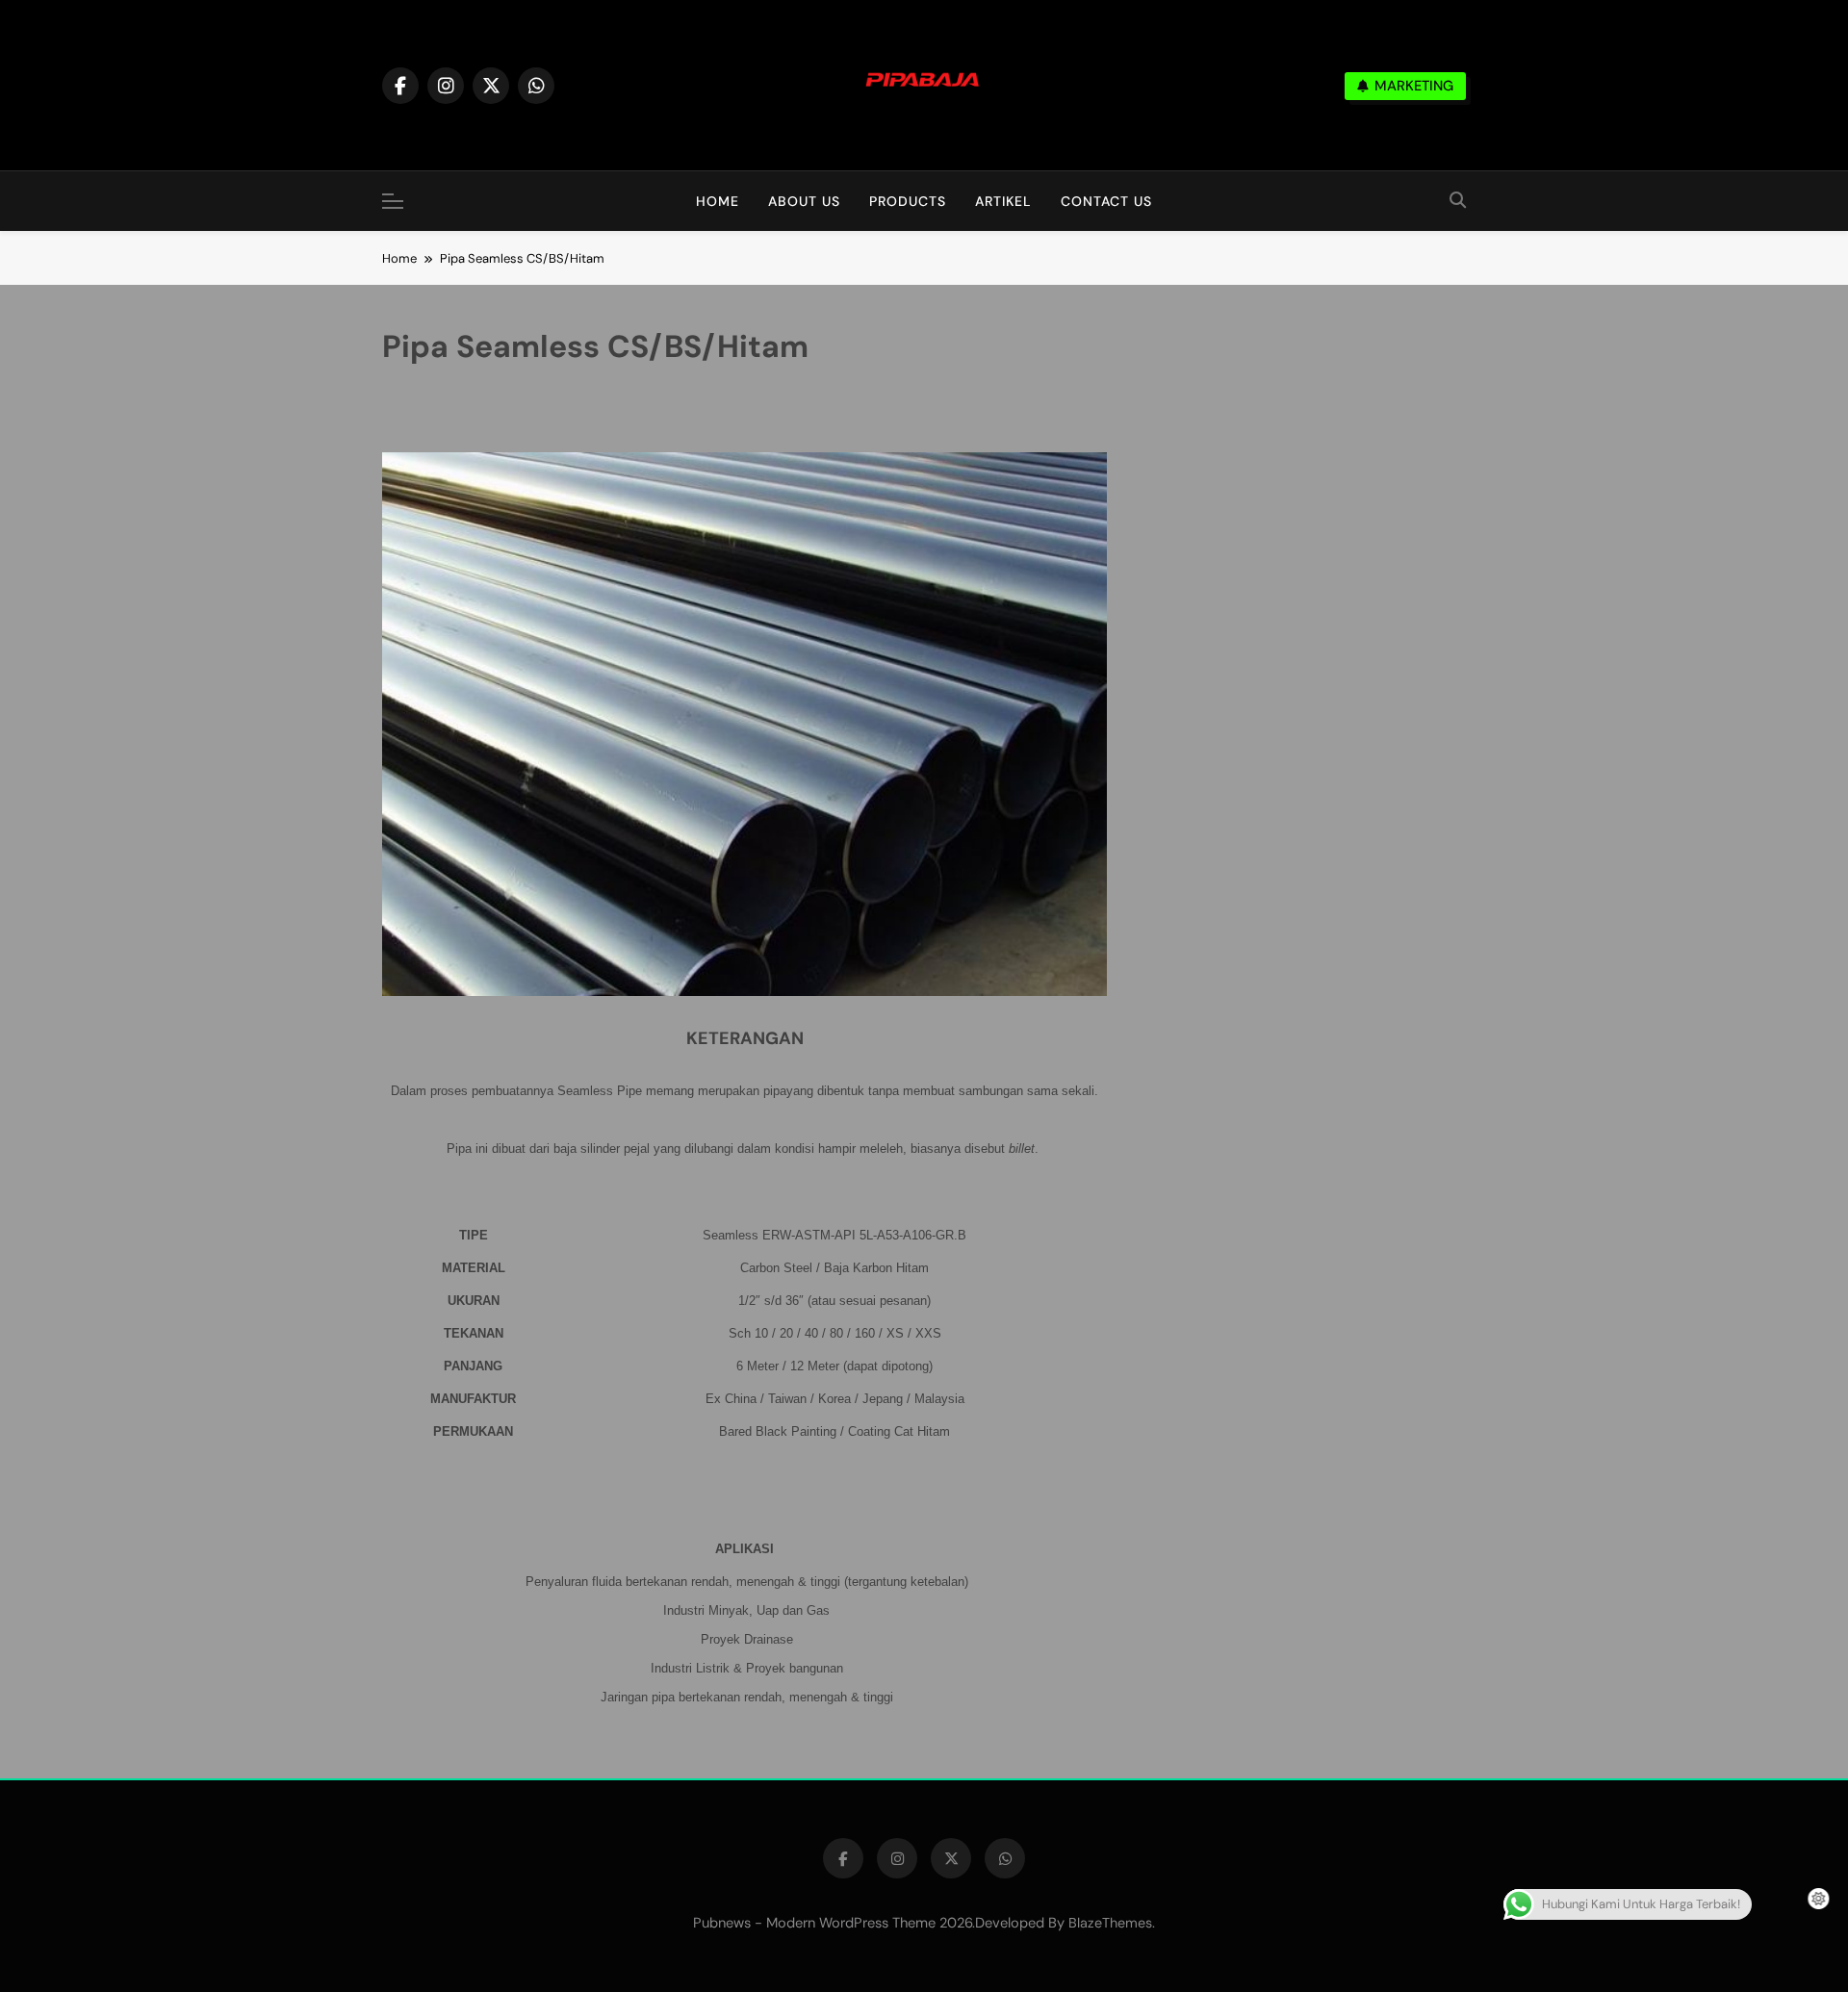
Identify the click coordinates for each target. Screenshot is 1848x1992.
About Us (804, 201)
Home (718, 201)
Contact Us (1106, 201)
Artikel (1003, 201)
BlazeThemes (1110, 1923)
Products (908, 201)
